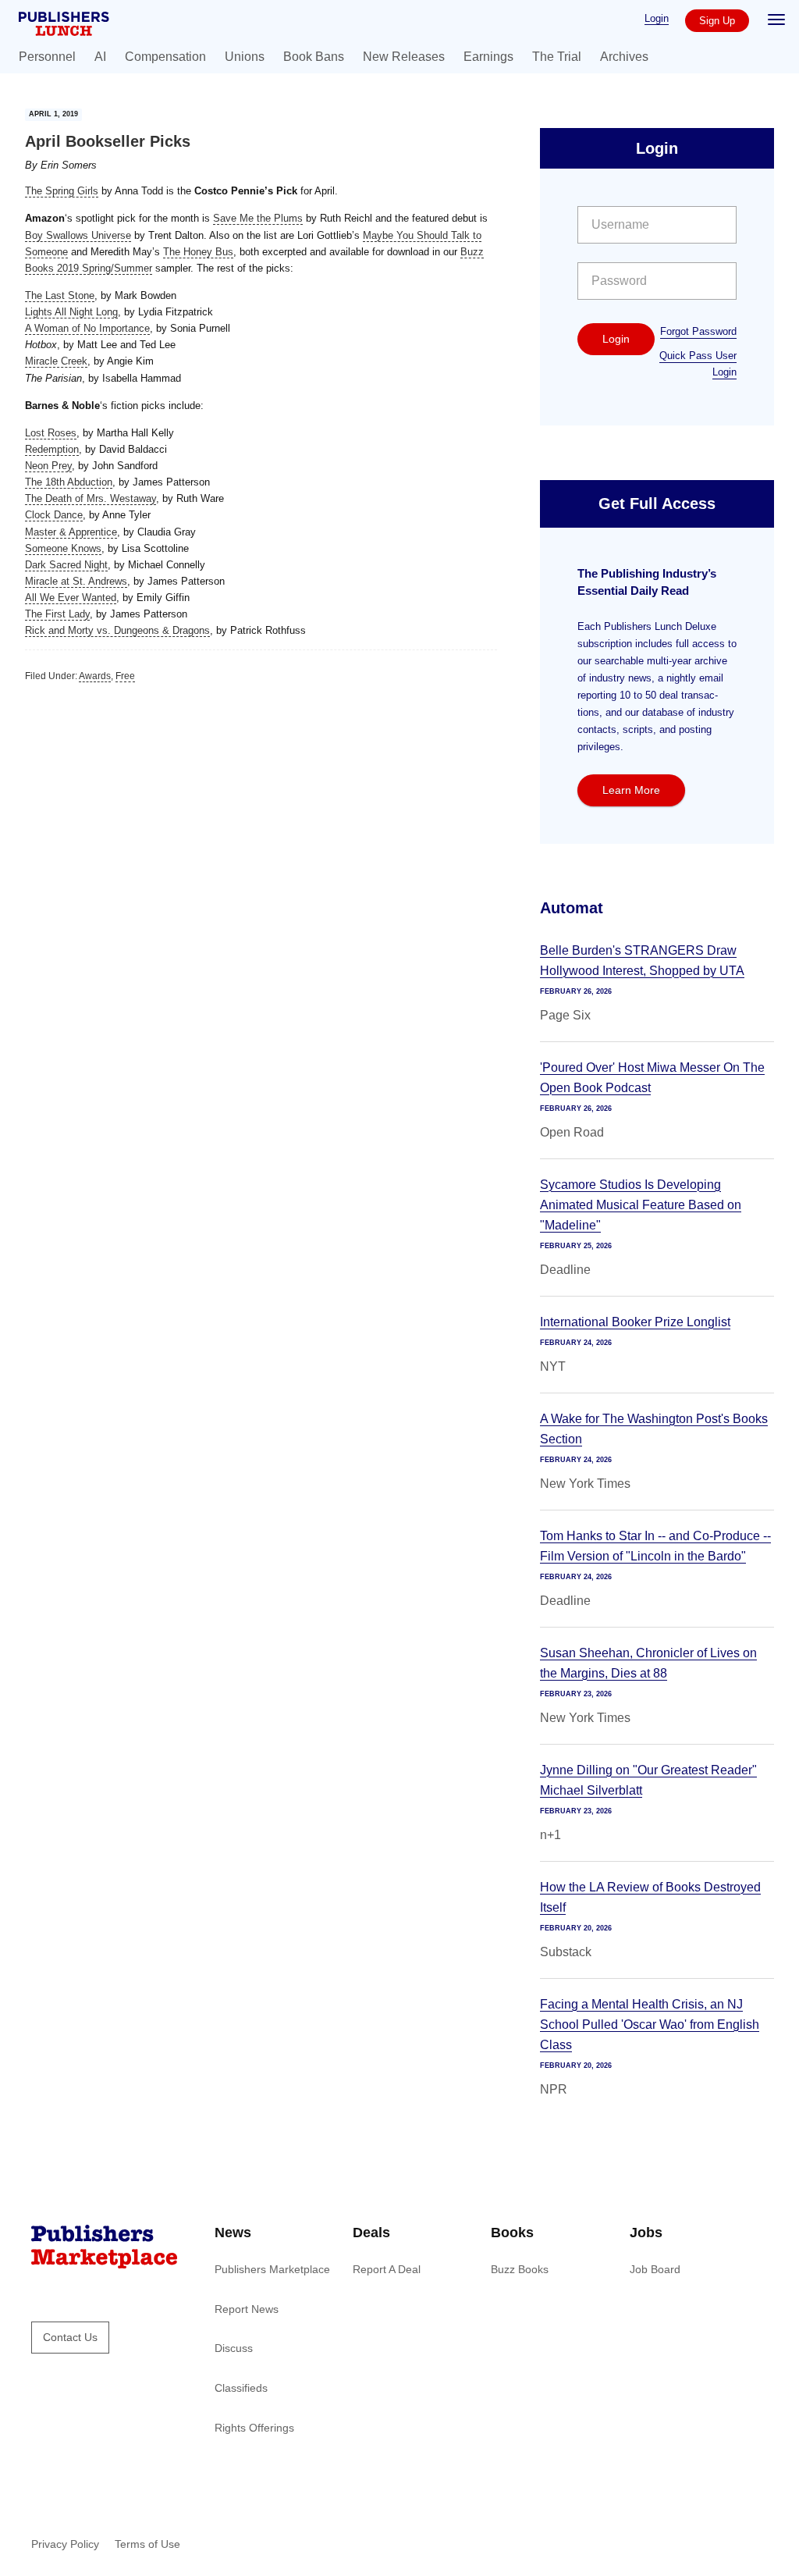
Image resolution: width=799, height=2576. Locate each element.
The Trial (557, 57)
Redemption (52, 449)
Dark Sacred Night (66, 565)
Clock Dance (54, 515)
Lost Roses (51, 433)
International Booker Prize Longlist (635, 1322)
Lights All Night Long (71, 312)
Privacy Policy (65, 2544)
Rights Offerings (254, 2428)
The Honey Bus (198, 252)
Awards (95, 676)
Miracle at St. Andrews (76, 581)
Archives (624, 57)
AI (100, 57)
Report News (247, 2309)
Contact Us (70, 2337)
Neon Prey (48, 466)
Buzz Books (520, 2269)
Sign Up (717, 21)
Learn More (631, 790)
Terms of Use (147, 2544)
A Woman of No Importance (87, 328)
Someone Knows (63, 548)
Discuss (234, 2348)
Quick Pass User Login (698, 364)
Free (125, 676)
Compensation (165, 57)
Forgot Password (698, 331)
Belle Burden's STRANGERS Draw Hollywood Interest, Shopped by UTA (642, 961)
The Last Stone (60, 295)
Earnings (488, 57)
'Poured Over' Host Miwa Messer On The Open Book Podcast (652, 1078)
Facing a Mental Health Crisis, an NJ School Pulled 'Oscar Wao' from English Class (650, 2025)
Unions (245, 57)
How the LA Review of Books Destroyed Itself (650, 1897)
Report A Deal (387, 2269)
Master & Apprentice (71, 532)
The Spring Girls (62, 191)
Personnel (47, 57)
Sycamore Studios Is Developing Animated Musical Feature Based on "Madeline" (641, 1205)
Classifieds (241, 2388)
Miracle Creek (56, 361)
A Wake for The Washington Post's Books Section (654, 1429)
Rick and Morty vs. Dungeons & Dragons (117, 630)
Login (657, 18)
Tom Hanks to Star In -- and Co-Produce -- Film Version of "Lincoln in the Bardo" (655, 1546)
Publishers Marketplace (272, 2269)
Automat (572, 908)
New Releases (404, 57)
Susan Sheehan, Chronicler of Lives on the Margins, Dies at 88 (648, 1663)
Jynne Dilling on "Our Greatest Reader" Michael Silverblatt (648, 1780)
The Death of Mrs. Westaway (91, 498)
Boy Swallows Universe (78, 235)
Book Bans (314, 57)
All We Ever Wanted (71, 598)
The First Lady (57, 614)
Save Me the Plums (258, 218)
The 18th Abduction (69, 482)
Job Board (655, 2269)
